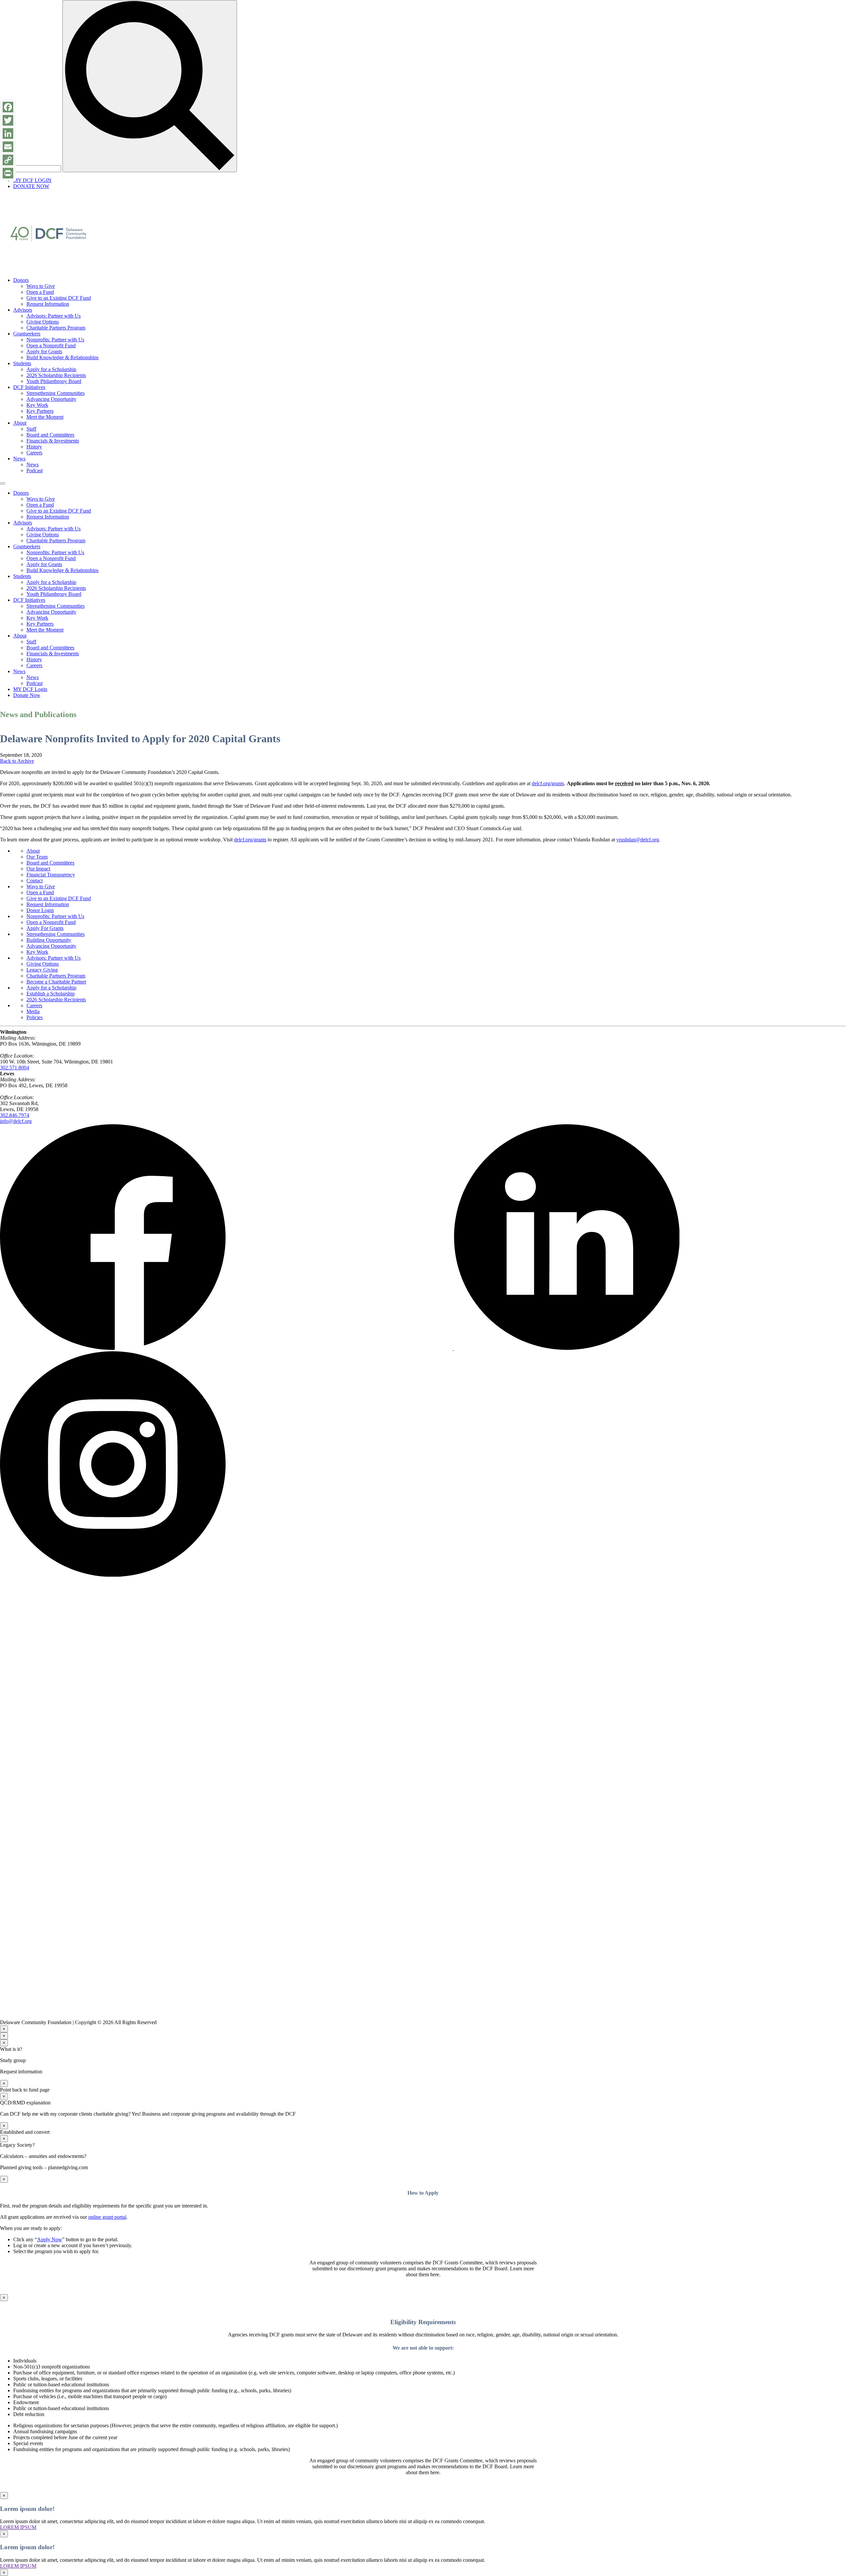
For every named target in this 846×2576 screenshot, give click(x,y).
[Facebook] (8, 107)
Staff (31, 429)
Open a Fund (40, 292)
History (34, 447)
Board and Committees (50, 435)
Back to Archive (17, 761)
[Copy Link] (8, 160)
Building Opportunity (49, 940)
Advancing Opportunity (51, 399)
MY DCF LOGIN (32, 180)
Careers (34, 453)
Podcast (35, 470)
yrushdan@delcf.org (638, 840)
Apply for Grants (44, 351)
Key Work (37, 405)
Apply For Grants (45, 928)
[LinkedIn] (8, 134)
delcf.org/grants (548, 783)
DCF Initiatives (29, 387)
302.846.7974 (15, 1115)
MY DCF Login (30, 689)
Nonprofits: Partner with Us (55, 340)
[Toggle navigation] (3, 483)
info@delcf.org (16, 1121)
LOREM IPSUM (18, 2527)
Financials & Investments (53, 441)
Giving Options (43, 322)
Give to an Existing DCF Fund (59, 298)
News (19, 459)
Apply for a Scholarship (51, 369)
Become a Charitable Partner (56, 982)
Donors (21, 280)
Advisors (23, 310)
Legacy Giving (42, 970)
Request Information (48, 304)
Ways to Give (41, 286)
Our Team (37, 857)
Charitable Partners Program (56, 328)
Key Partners (40, 411)
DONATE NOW (31, 186)
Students (22, 363)
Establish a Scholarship (51, 994)
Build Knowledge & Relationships (62, 357)
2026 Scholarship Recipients (56, 375)
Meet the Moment (45, 417)
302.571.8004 (15, 1068)
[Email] (8, 147)
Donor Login (40, 910)
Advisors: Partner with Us (54, 316)
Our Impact (38, 869)
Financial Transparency (51, 875)
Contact (35, 881)
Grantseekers (27, 334)
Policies (35, 1017)
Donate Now (27, 695)
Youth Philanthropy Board (54, 381)
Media (33, 1011)
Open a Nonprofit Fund (51, 346)
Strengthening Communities (56, 393)
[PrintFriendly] (8, 173)
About (20, 423)
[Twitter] (8, 120)
